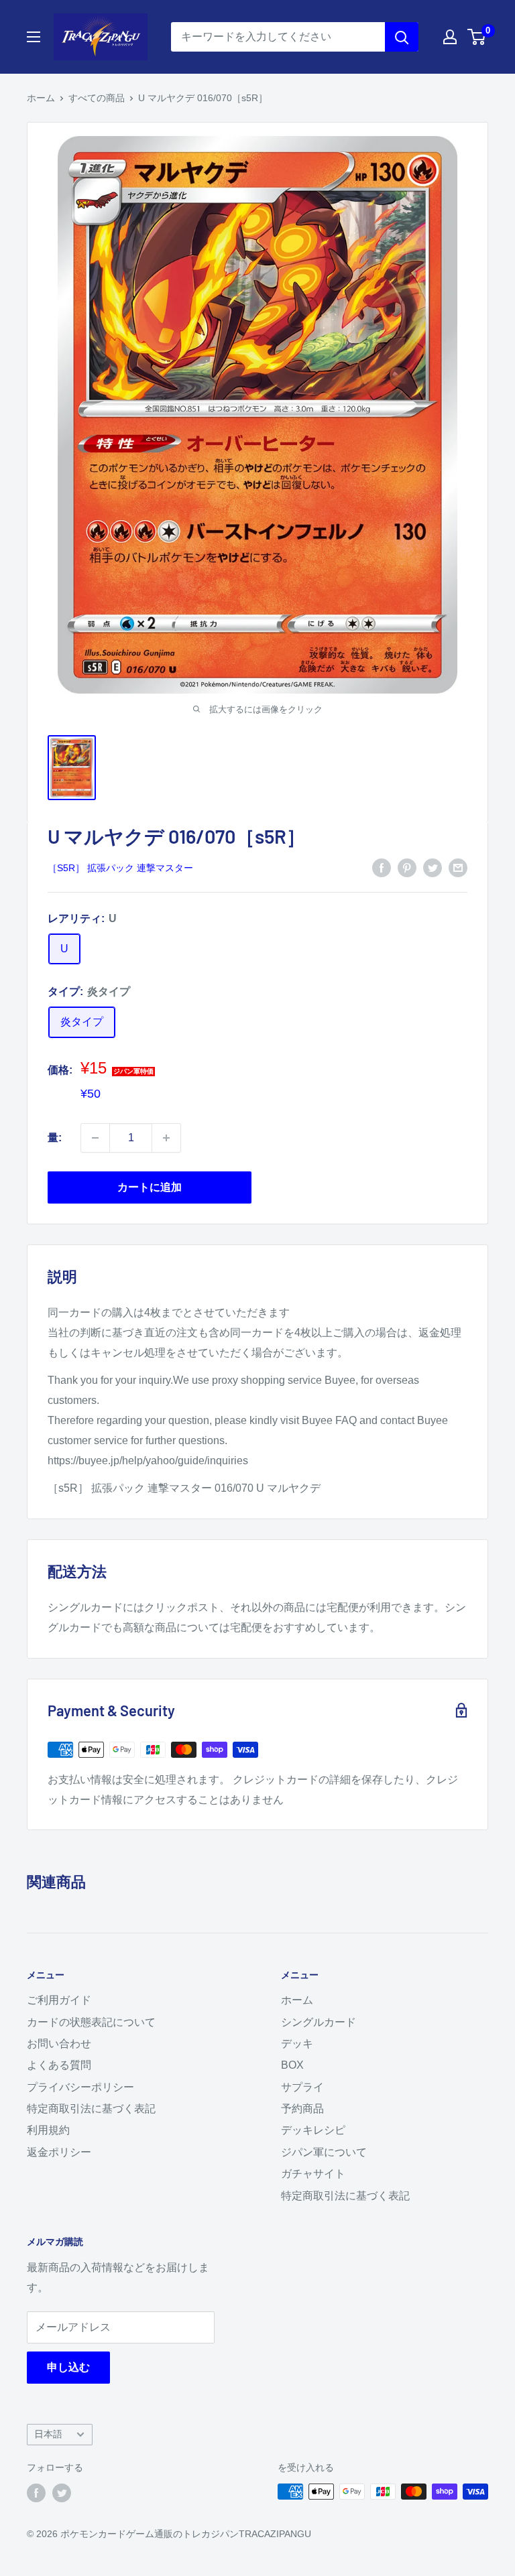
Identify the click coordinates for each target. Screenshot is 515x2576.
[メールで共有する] (458, 867)
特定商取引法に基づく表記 (91, 2109)
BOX (292, 2065)
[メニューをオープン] (34, 37)
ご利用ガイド (59, 2000)
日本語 (48, 2434)
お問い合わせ (59, 2044)
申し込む (68, 2367)
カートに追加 (150, 1187)
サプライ (302, 2087)
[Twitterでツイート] (433, 867)
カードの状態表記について (91, 2022)
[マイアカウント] (450, 37)
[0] (477, 37)
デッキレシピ (313, 2130)
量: (55, 1138)
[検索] (402, 37)
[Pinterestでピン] (407, 867)
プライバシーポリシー (80, 2087)
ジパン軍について (324, 2152)
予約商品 (302, 2109)
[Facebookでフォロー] (36, 2493)
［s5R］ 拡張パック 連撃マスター (120, 868)
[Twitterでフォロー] (62, 2493)
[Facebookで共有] (382, 867)
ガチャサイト (313, 2174)
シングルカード (319, 2022)
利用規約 (48, 2130)
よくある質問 (59, 2065)
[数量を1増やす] (166, 1138)
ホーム (41, 98)
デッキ (297, 2044)
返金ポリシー (59, 2152)
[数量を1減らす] (95, 1138)
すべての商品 (97, 98)
